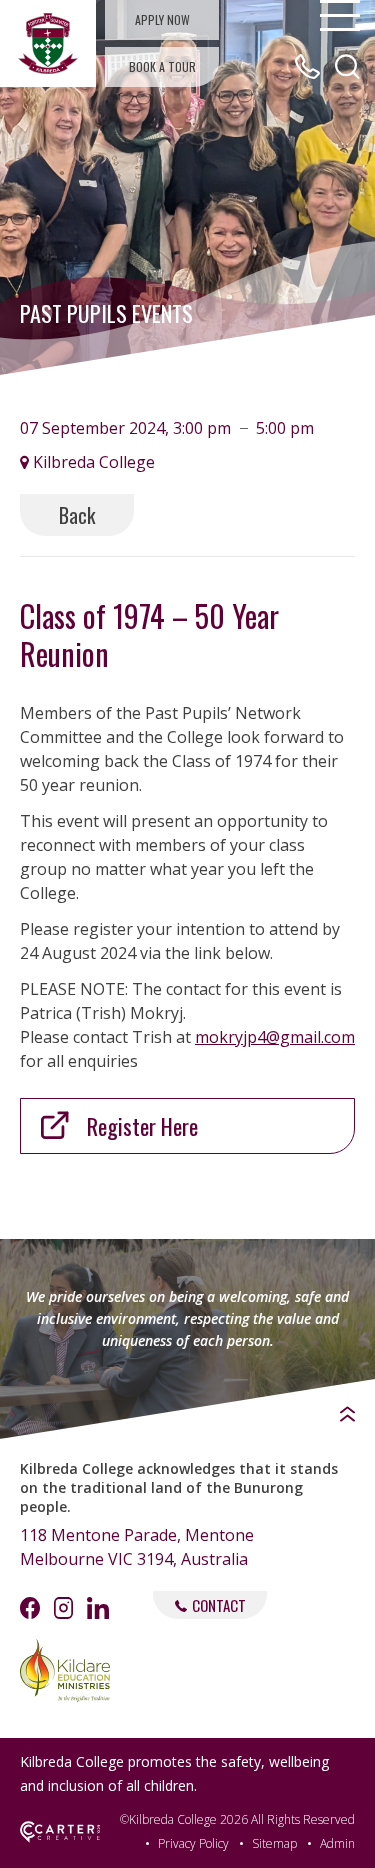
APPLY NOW (162, 19)
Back (77, 515)
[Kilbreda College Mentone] (48, 43)
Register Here (142, 1126)
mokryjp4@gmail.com (275, 1037)
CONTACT (219, 1605)
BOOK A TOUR (162, 66)
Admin (337, 1843)
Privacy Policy (193, 1843)
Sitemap (274, 1843)
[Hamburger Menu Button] (340, 15)
